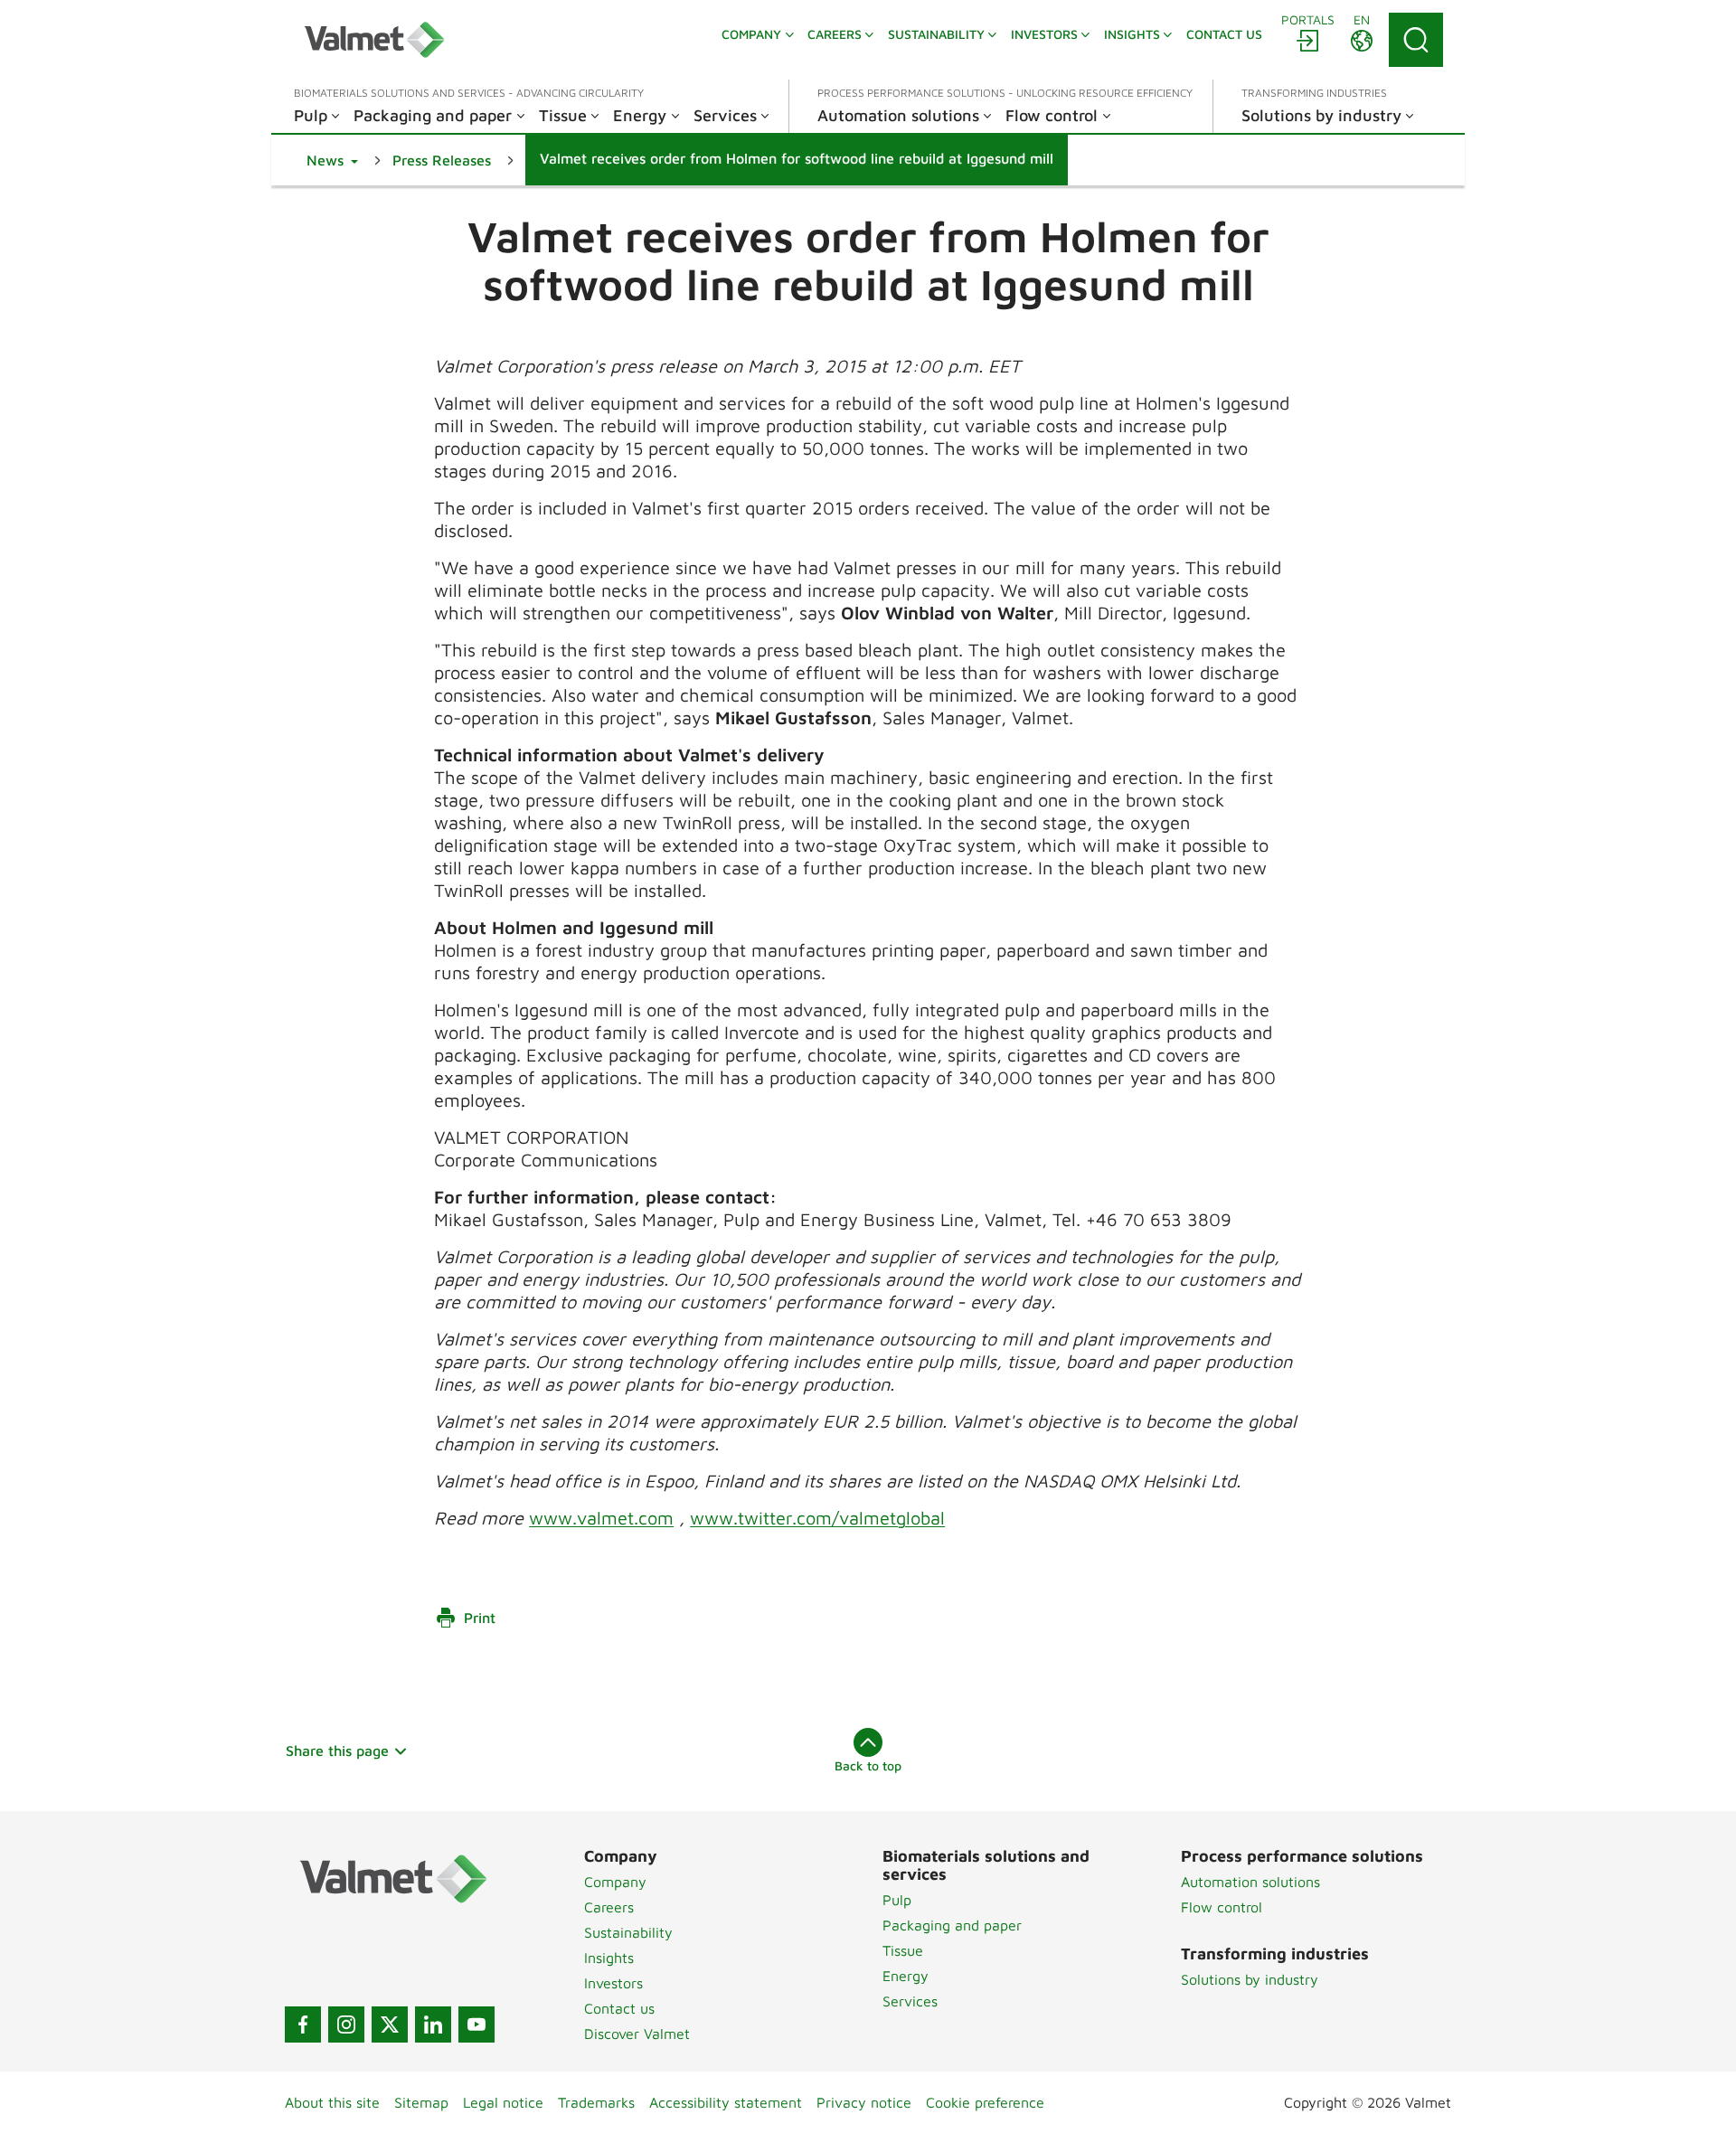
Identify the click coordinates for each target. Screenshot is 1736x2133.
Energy (906, 1976)
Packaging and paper (952, 1925)
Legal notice (503, 2102)
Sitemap (421, 2102)
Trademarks (596, 2102)
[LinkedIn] (433, 2024)
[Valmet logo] (374, 40)
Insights (609, 1958)
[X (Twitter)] (390, 2024)
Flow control (1222, 1907)
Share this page (337, 1751)
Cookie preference (985, 2102)
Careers (609, 1907)
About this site (332, 2102)
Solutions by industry (1250, 1979)
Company (615, 1882)
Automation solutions (1250, 1882)
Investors (613, 1983)
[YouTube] (476, 2024)
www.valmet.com (601, 1518)
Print (480, 1618)
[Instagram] (346, 2024)
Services (910, 2001)
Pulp (897, 1900)
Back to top (868, 1765)
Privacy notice (864, 2102)
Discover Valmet (637, 2034)
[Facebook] (303, 2024)
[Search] (1416, 40)
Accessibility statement (726, 2102)
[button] (332, 160)
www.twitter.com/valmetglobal (817, 1518)
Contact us (619, 2008)
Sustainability (628, 1932)
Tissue (903, 1950)
